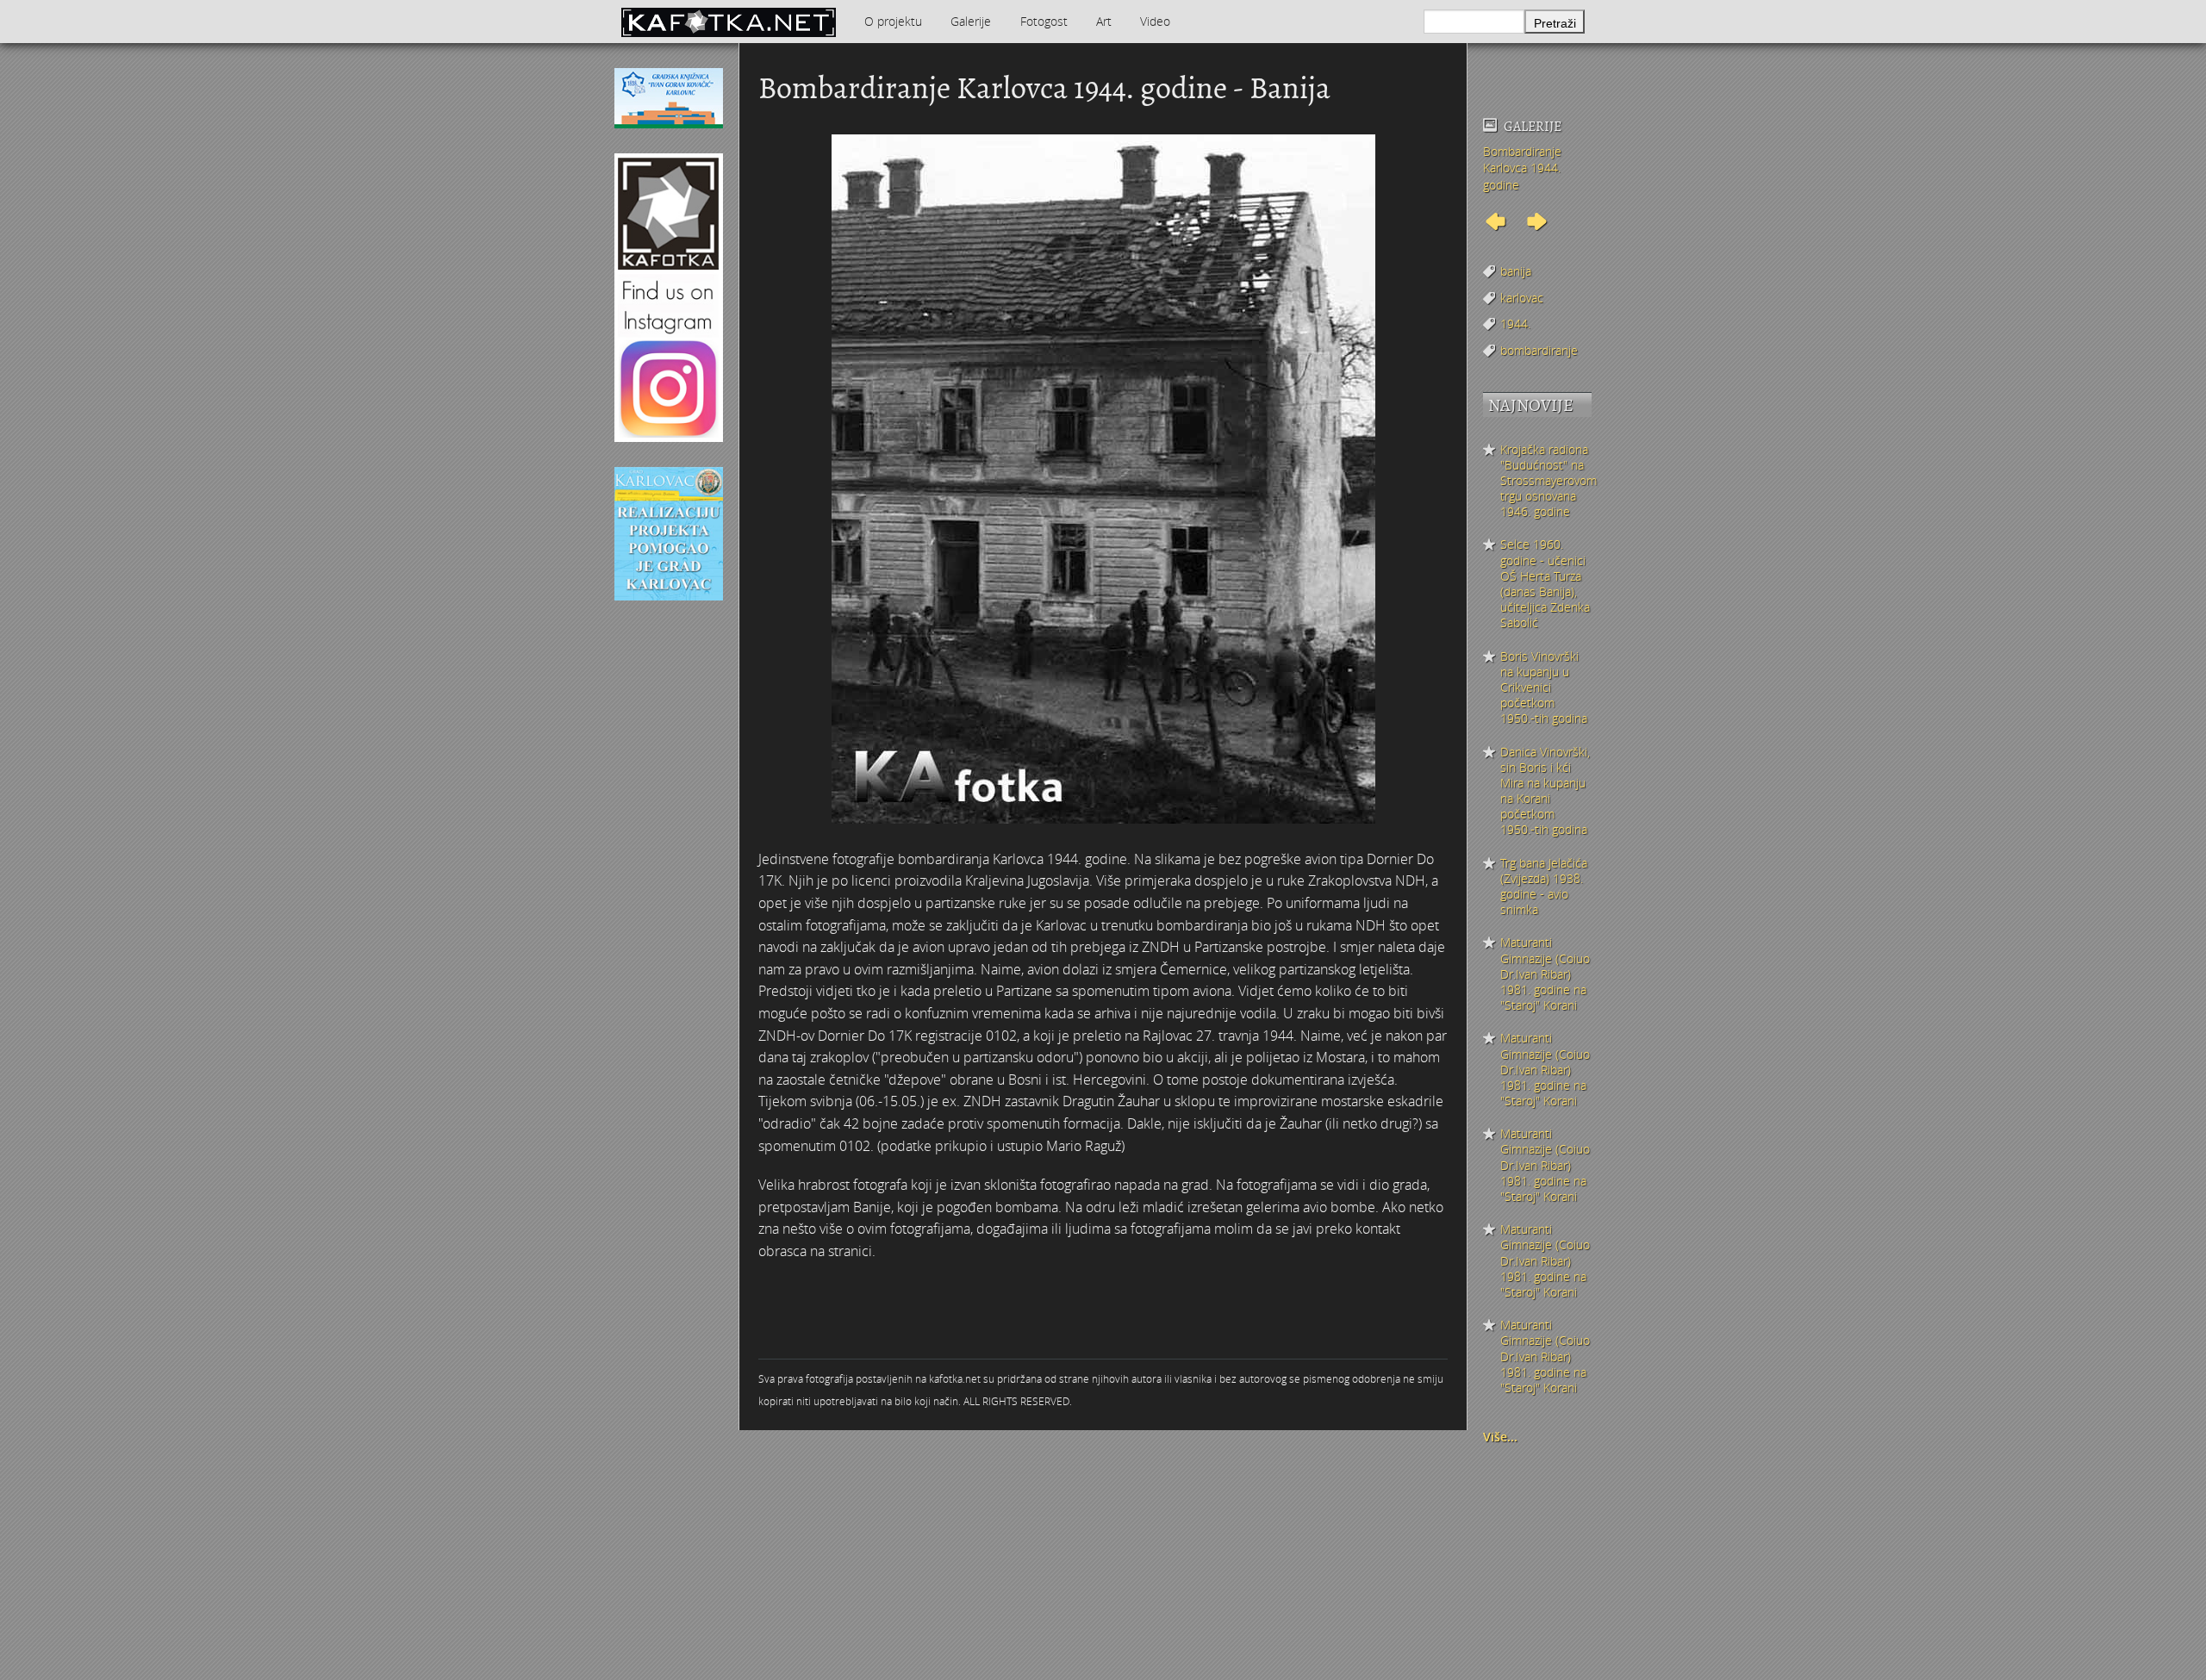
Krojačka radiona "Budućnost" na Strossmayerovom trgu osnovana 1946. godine (1546, 481)
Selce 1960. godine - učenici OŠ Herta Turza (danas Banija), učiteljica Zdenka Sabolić (1545, 584)
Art (1104, 21)
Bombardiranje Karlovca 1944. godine (1522, 168)
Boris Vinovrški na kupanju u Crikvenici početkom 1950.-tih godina (1544, 688)
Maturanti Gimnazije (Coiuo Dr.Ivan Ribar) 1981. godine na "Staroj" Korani (1545, 974)
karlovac (1522, 298)
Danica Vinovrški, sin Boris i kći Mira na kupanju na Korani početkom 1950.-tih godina (1545, 791)
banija (1516, 271)
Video (1155, 21)
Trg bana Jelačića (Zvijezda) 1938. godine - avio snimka (1544, 887)
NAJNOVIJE (1531, 405)
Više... (1500, 1437)
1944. (1515, 324)
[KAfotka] (728, 22)
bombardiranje (1539, 350)
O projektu (893, 21)
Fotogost (1044, 21)
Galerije (971, 21)
